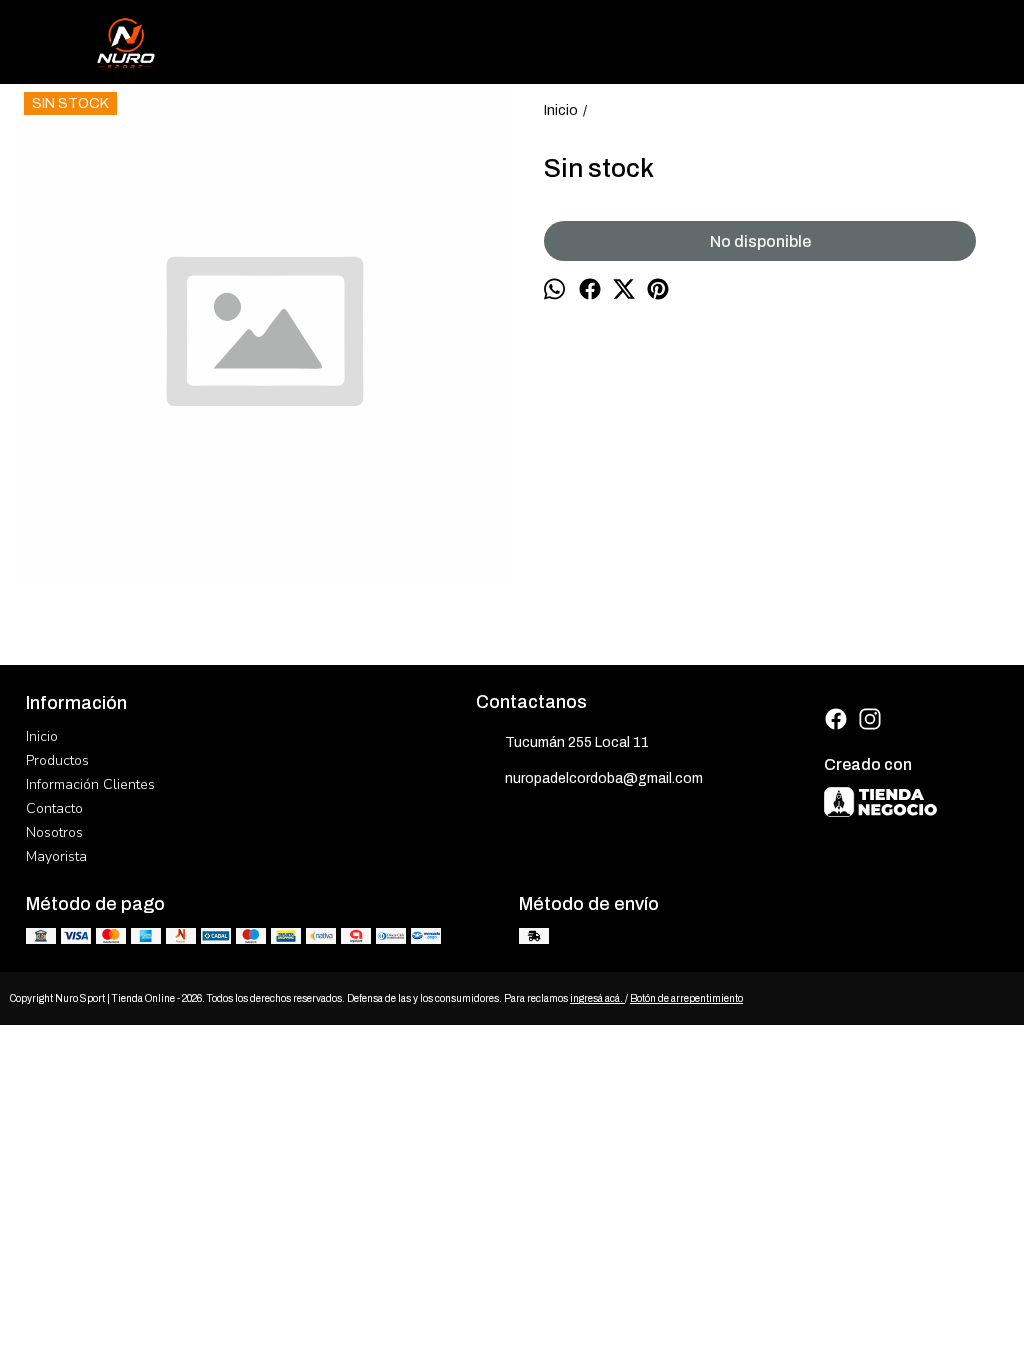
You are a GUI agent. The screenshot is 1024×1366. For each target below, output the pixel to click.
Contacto (54, 808)
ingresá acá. (597, 998)
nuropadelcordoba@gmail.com (604, 778)
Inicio (42, 736)
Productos (57, 760)
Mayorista (56, 856)
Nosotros (54, 832)
